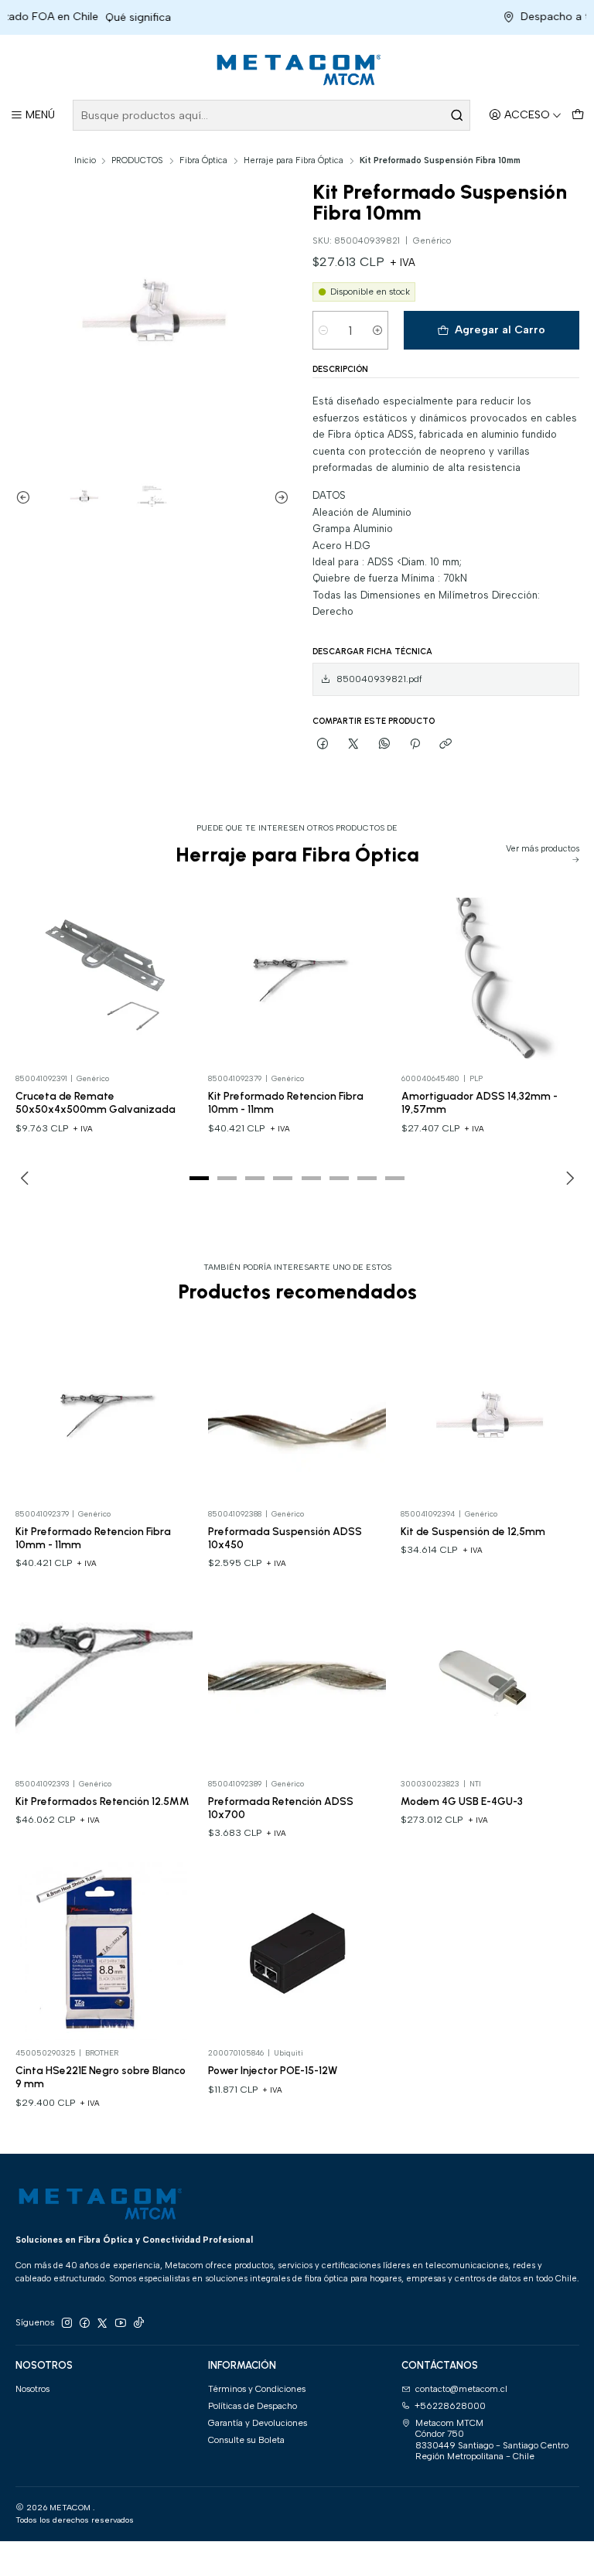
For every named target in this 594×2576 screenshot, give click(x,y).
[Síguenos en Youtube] (121, 2323)
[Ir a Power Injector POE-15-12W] (297, 1951)
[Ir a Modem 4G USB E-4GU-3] (490, 1681)
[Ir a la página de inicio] (297, 70)
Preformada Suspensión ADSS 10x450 (285, 1538)
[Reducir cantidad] (324, 330)
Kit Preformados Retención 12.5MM (102, 1801)
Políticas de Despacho (253, 2406)
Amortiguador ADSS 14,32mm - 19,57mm (480, 1102)
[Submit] (457, 115)
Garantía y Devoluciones (258, 2423)
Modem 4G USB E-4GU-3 (462, 1801)
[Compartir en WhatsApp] (384, 744)
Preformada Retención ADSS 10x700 (281, 1808)
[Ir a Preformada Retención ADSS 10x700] (297, 1681)
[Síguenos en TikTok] (138, 2323)
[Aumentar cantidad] (377, 330)
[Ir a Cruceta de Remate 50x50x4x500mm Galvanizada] (104, 977)
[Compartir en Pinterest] (415, 744)
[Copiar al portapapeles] (445, 744)
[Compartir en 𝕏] (353, 744)
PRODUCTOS (137, 160)
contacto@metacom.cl (461, 2389)
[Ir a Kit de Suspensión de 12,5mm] (490, 1412)
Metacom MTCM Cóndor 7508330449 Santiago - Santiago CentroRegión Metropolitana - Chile (492, 2440)
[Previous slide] (27, 498)
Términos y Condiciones (257, 2389)
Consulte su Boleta (246, 2440)
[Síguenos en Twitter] (102, 2323)
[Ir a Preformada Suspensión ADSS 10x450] (297, 1412)
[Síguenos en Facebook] (84, 2323)
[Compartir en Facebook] (323, 744)
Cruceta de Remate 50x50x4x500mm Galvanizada (96, 1102)
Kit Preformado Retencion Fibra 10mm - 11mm (286, 1102)
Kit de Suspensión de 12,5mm (473, 1531)
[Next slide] (278, 498)
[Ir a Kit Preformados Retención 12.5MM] (104, 1681)
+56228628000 (450, 2406)
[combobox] (271, 115)
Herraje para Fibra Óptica (294, 160)
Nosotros (32, 2389)
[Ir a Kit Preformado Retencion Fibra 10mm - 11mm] (297, 977)
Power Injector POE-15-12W (273, 2070)
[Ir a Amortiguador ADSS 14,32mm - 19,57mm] (490, 977)
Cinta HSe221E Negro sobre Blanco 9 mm (101, 2077)
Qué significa (112, 17)
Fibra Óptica (203, 160)
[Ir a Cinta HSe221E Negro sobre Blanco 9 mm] (104, 1951)
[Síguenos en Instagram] (67, 2323)
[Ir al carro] (577, 116)
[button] (199, 1178)
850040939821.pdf (379, 679)
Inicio (85, 160)
